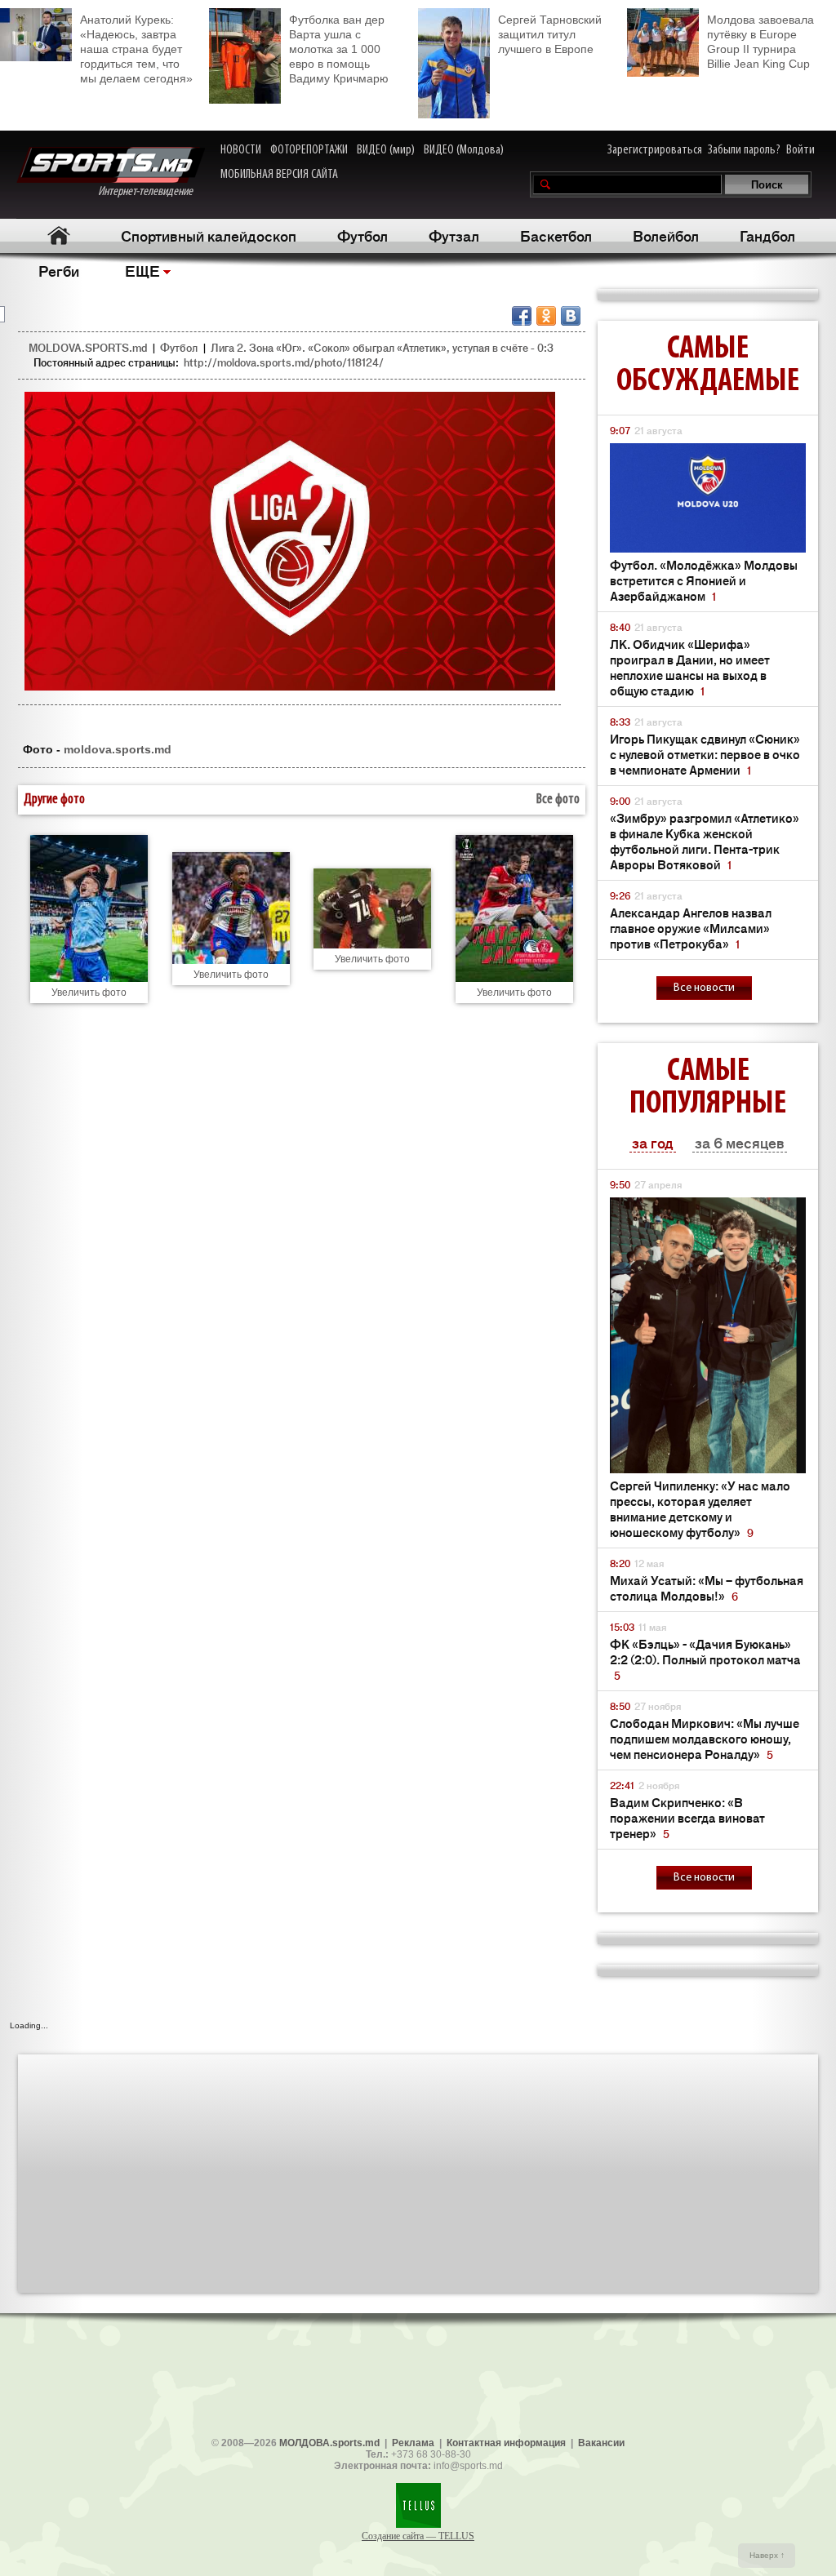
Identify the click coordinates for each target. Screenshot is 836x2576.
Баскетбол (556, 235)
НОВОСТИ (241, 150)
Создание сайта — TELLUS (418, 2536)
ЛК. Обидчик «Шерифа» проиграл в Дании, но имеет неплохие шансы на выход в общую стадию (690, 667)
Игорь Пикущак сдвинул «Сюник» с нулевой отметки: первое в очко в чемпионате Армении (705, 754)
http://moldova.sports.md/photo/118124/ (284, 362)
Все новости (704, 988)
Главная (58, 235)
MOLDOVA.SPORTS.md (88, 347)
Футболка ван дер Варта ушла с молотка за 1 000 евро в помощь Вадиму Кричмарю (339, 49)
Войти (800, 150)
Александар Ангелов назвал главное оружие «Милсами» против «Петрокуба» (691, 928)
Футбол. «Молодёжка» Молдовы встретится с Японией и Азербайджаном (704, 580)
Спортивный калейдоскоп (209, 235)
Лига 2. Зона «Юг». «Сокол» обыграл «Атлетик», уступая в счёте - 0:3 (382, 347)
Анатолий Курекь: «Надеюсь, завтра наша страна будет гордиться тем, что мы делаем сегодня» (136, 49)
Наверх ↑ (767, 2555)
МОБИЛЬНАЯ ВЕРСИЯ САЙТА (279, 175)
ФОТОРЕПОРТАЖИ (309, 150)
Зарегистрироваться (655, 150)
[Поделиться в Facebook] (522, 316)
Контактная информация (506, 2443)
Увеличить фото (89, 993)
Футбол (362, 235)
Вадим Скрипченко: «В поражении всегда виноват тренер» (687, 1817)
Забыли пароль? (744, 150)
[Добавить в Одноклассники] (546, 316)
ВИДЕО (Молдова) (464, 150)
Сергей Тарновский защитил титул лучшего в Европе (550, 34)
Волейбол (666, 235)
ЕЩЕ (142, 270)
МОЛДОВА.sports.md (329, 2443)
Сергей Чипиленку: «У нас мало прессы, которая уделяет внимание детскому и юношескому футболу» (700, 1508)
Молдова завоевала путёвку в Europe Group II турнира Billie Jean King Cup (760, 42)
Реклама (413, 2443)
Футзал (454, 235)
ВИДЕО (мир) (386, 150)
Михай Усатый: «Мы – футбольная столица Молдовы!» (707, 1588)
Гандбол (767, 235)
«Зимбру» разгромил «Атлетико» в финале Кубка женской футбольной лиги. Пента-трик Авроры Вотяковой (705, 841)
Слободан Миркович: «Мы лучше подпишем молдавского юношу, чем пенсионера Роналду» (705, 1738)
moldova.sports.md (118, 749)
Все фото (558, 800)
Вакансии (601, 2443)
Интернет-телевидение (151, 192)
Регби (59, 270)
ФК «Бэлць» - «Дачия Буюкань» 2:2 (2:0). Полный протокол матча (705, 1659)
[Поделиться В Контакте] (571, 316)
